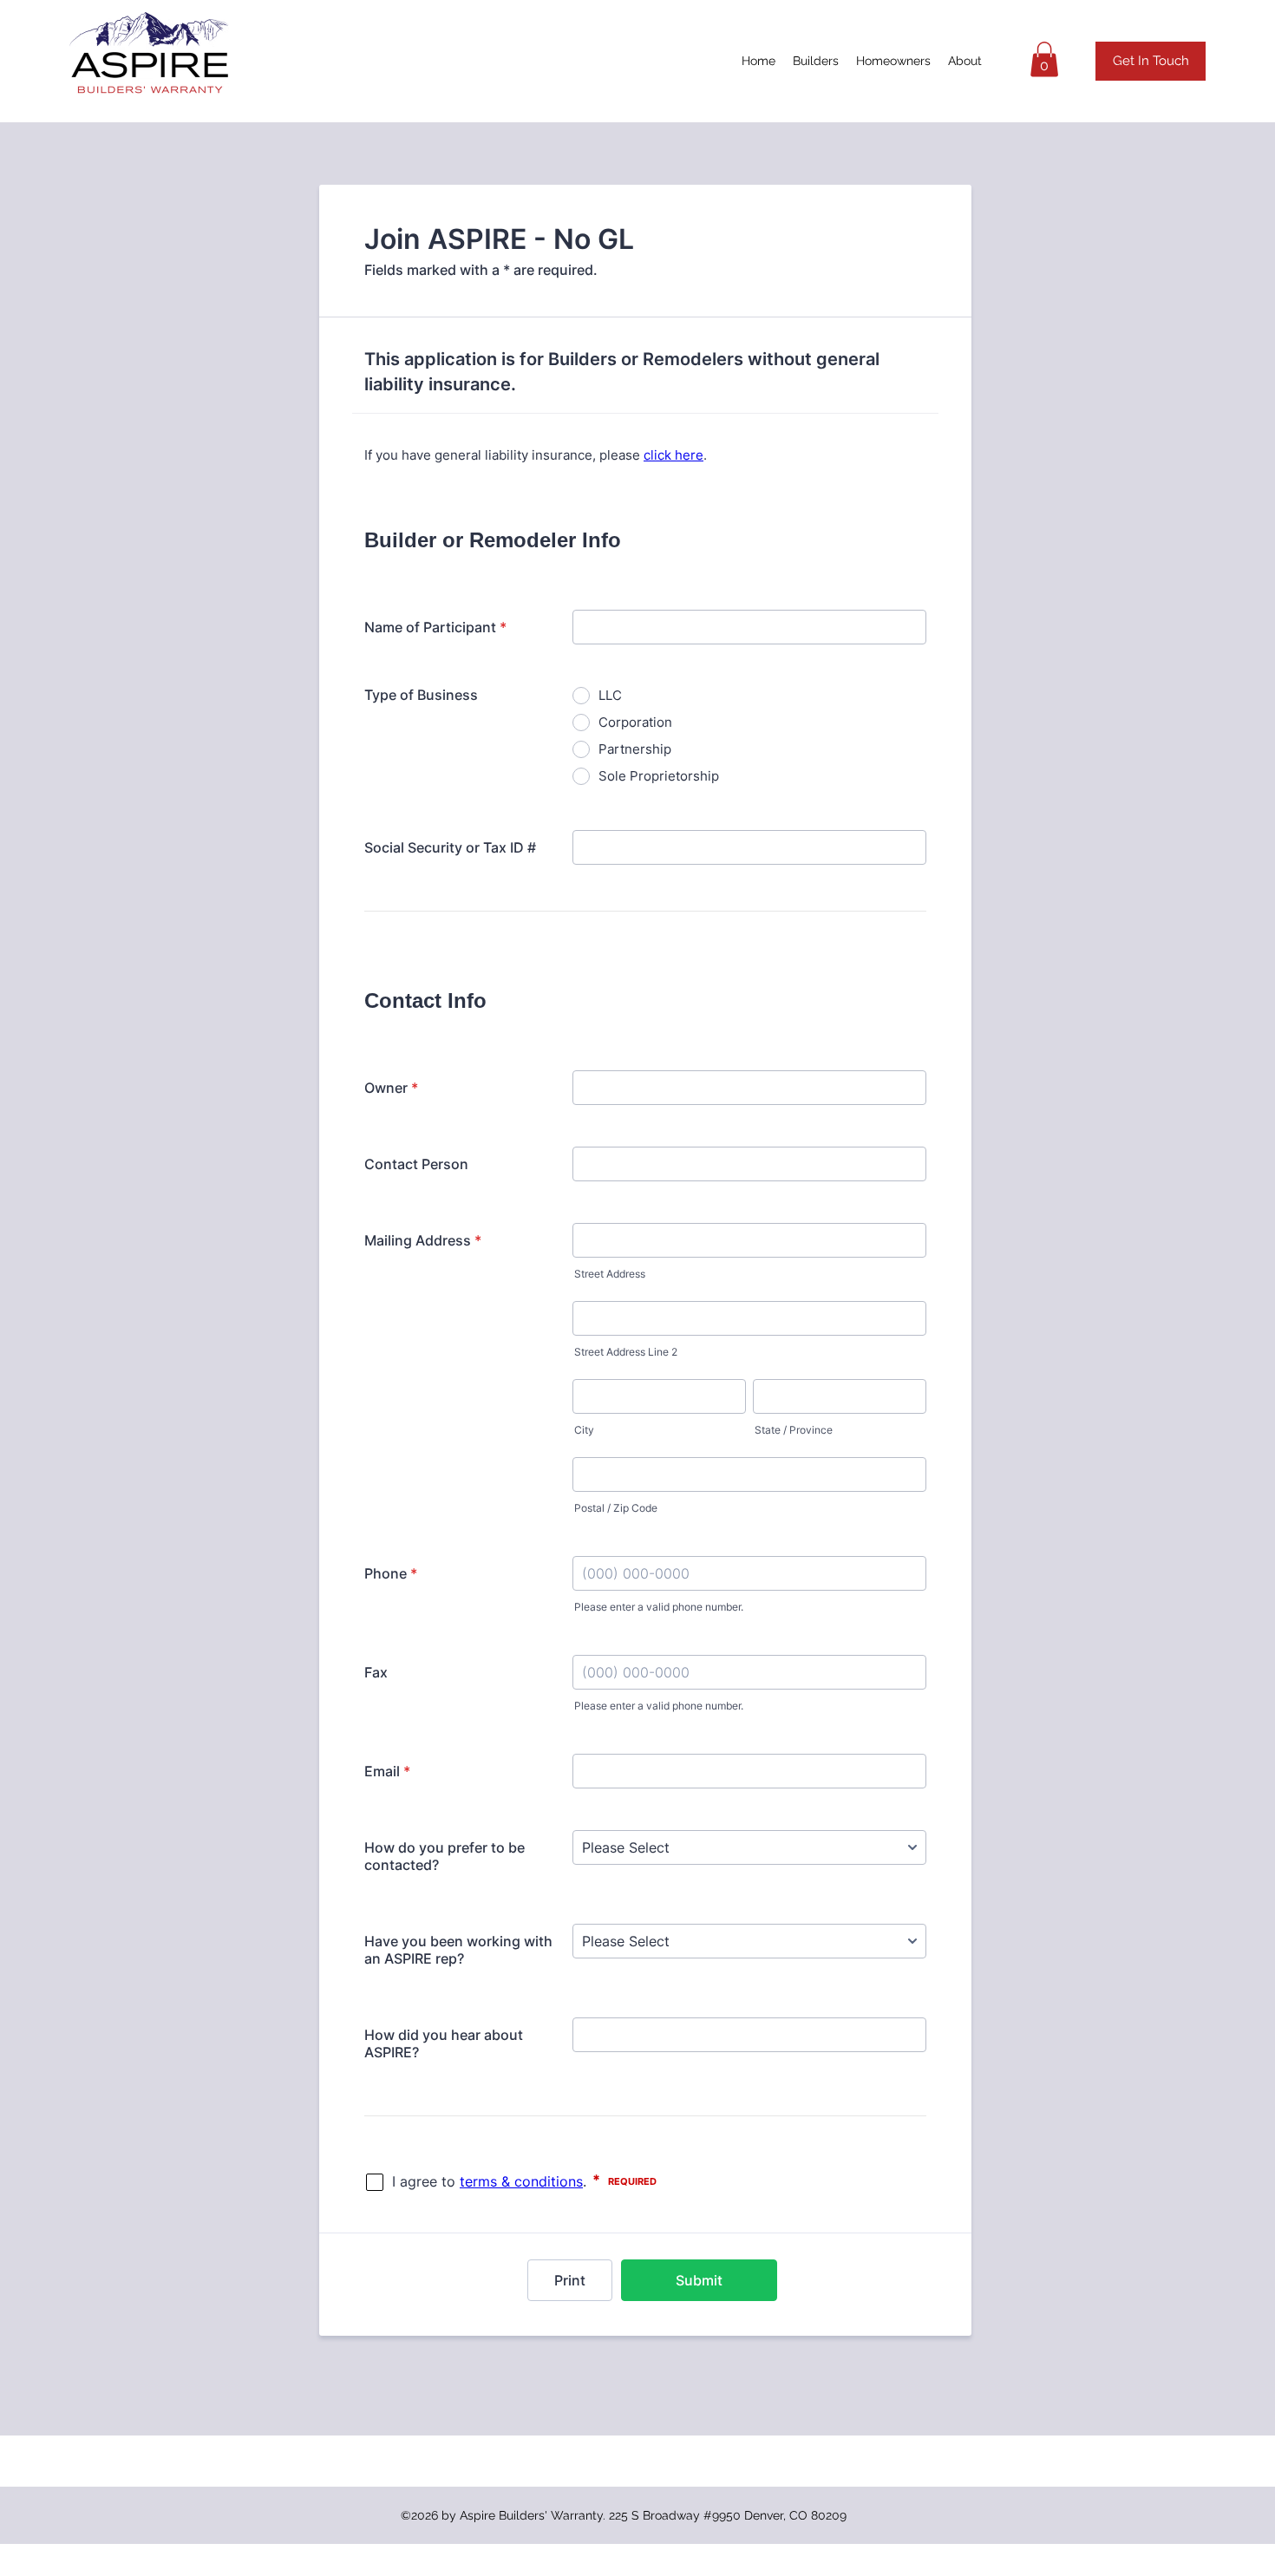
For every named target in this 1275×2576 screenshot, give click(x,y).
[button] (1044, 59)
